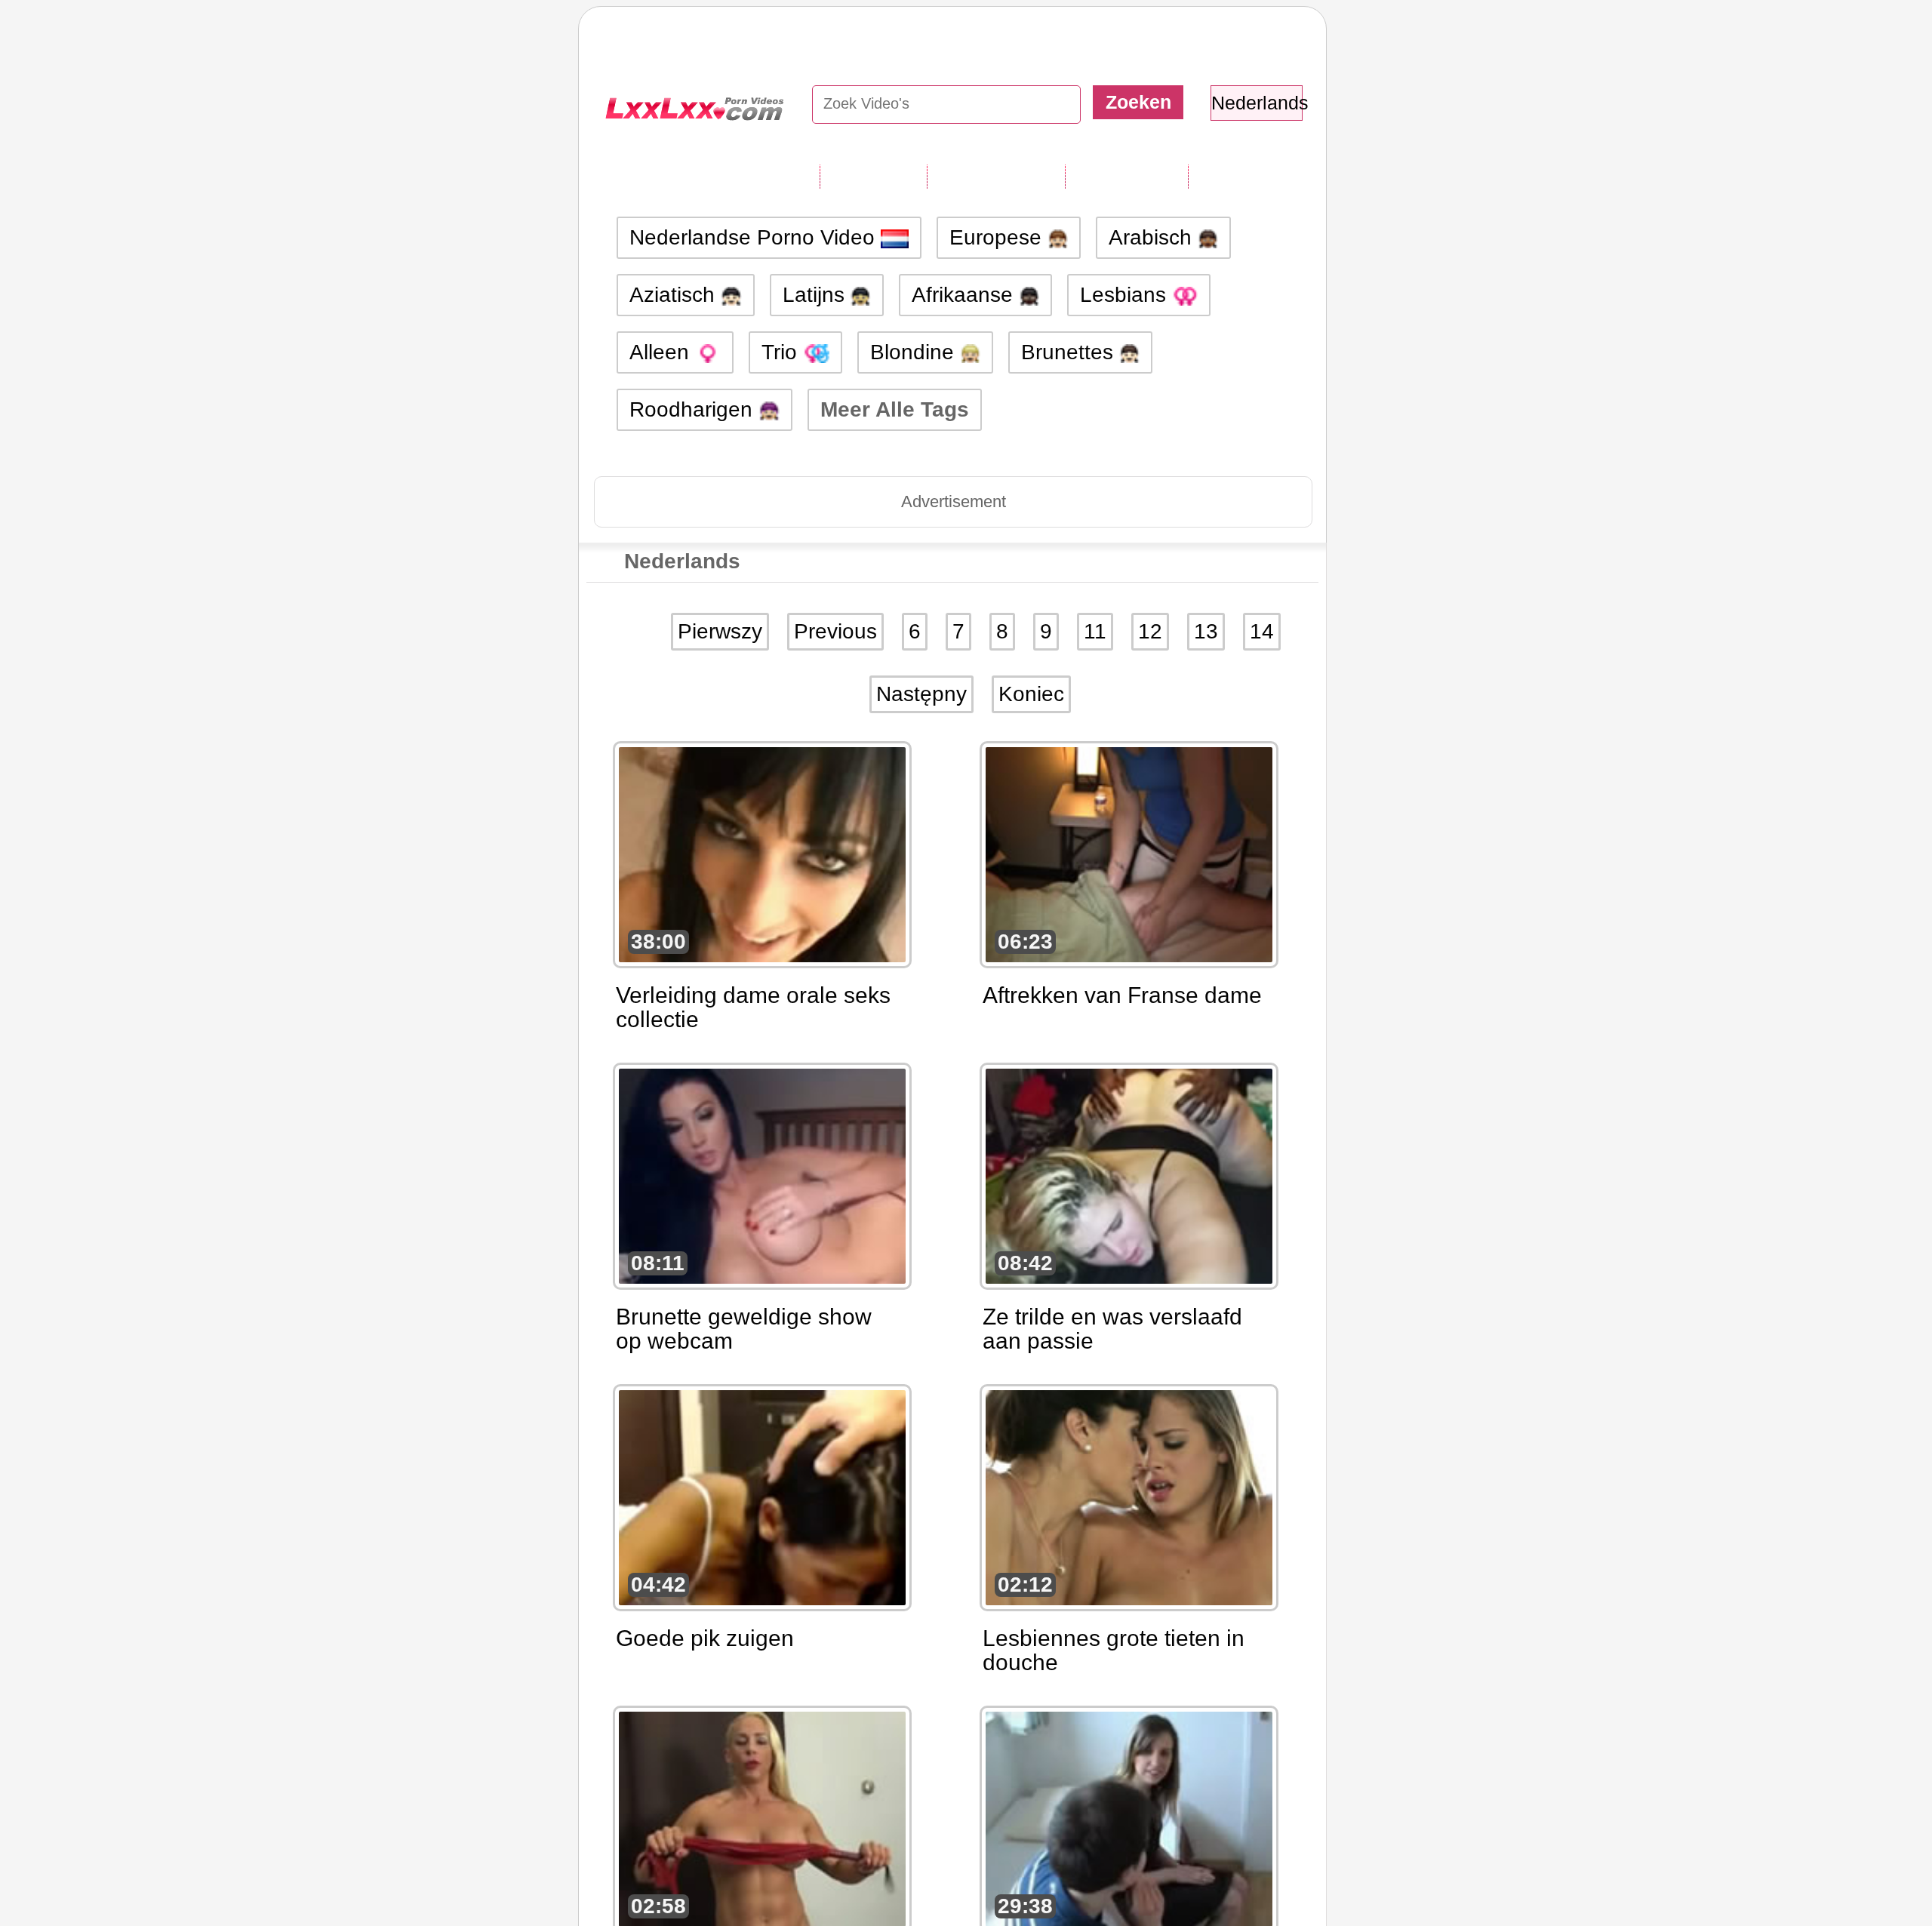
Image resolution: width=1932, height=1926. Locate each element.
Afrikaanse (965, 295)
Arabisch (1153, 237)
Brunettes (1070, 352)
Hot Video (1240, 176)
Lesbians (1126, 295)
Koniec (1031, 694)
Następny (921, 694)
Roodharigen (694, 409)
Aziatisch (675, 295)
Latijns (817, 295)
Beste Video (1126, 176)
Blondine (915, 352)
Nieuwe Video (996, 176)
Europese (998, 237)
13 (1206, 631)
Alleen (662, 352)
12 (1150, 631)
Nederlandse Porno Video (755, 237)
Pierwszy (720, 631)
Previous (835, 631)
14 (1262, 631)
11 (1095, 631)
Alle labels (873, 176)
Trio (782, 352)
